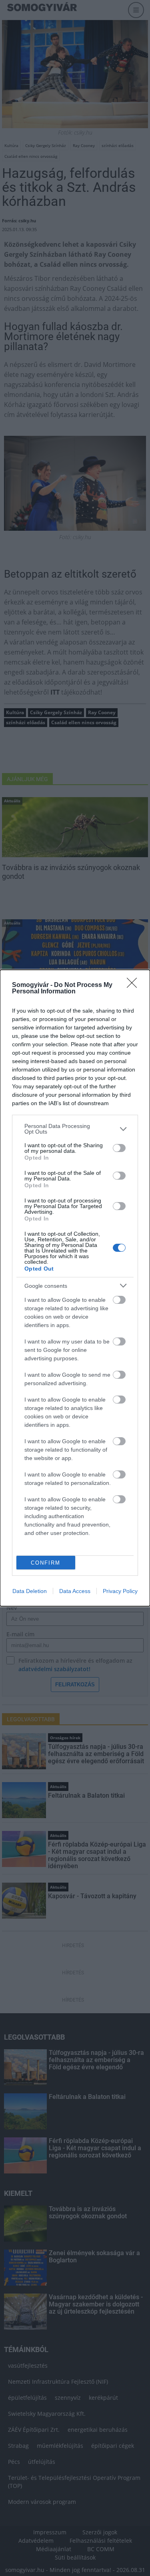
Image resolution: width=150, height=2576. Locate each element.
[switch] (119, 1148)
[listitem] (75, 1129)
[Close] (134, 985)
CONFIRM (46, 1563)
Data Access (75, 1591)
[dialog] (75, 1288)
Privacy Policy (120, 1591)
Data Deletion (30, 1591)
